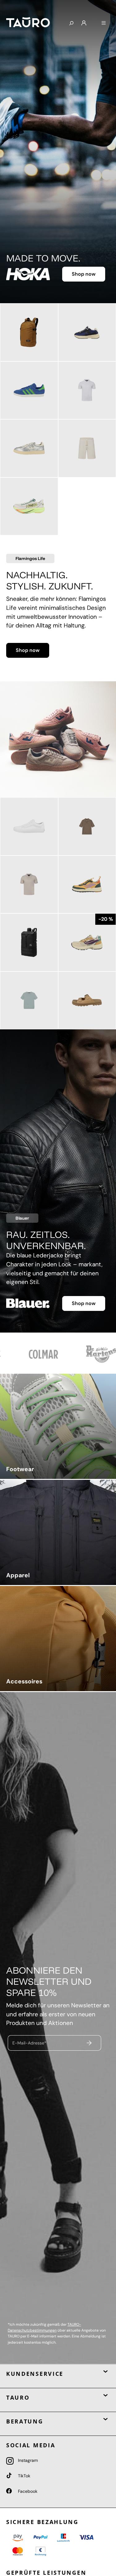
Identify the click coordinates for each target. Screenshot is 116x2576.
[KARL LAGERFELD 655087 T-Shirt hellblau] (29, 1001)
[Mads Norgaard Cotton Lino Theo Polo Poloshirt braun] (87, 826)
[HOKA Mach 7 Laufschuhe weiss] (29, 506)
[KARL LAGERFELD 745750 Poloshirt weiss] (87, 390)
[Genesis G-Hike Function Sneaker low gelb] (87, 885)
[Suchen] (71, 24)
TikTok (24, 2476)
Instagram (27, 2460)
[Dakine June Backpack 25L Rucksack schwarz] (29, 942)
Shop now (84, 274)
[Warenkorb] (94, 21)
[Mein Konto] (84, 23)
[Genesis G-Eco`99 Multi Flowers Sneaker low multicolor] (87, 942)
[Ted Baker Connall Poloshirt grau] (29, 885)
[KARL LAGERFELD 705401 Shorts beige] (87, 448)
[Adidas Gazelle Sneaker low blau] (29, 390)
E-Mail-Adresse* (29, 2043)
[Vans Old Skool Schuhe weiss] (29, 826)
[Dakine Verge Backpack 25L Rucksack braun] (29, 332)
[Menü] (104, 23)
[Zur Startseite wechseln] (32, 22)
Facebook (27, 2491)
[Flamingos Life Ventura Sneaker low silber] (29, 448)
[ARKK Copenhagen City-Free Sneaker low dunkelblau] (87, 332)
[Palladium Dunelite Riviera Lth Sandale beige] (87, 1001)
